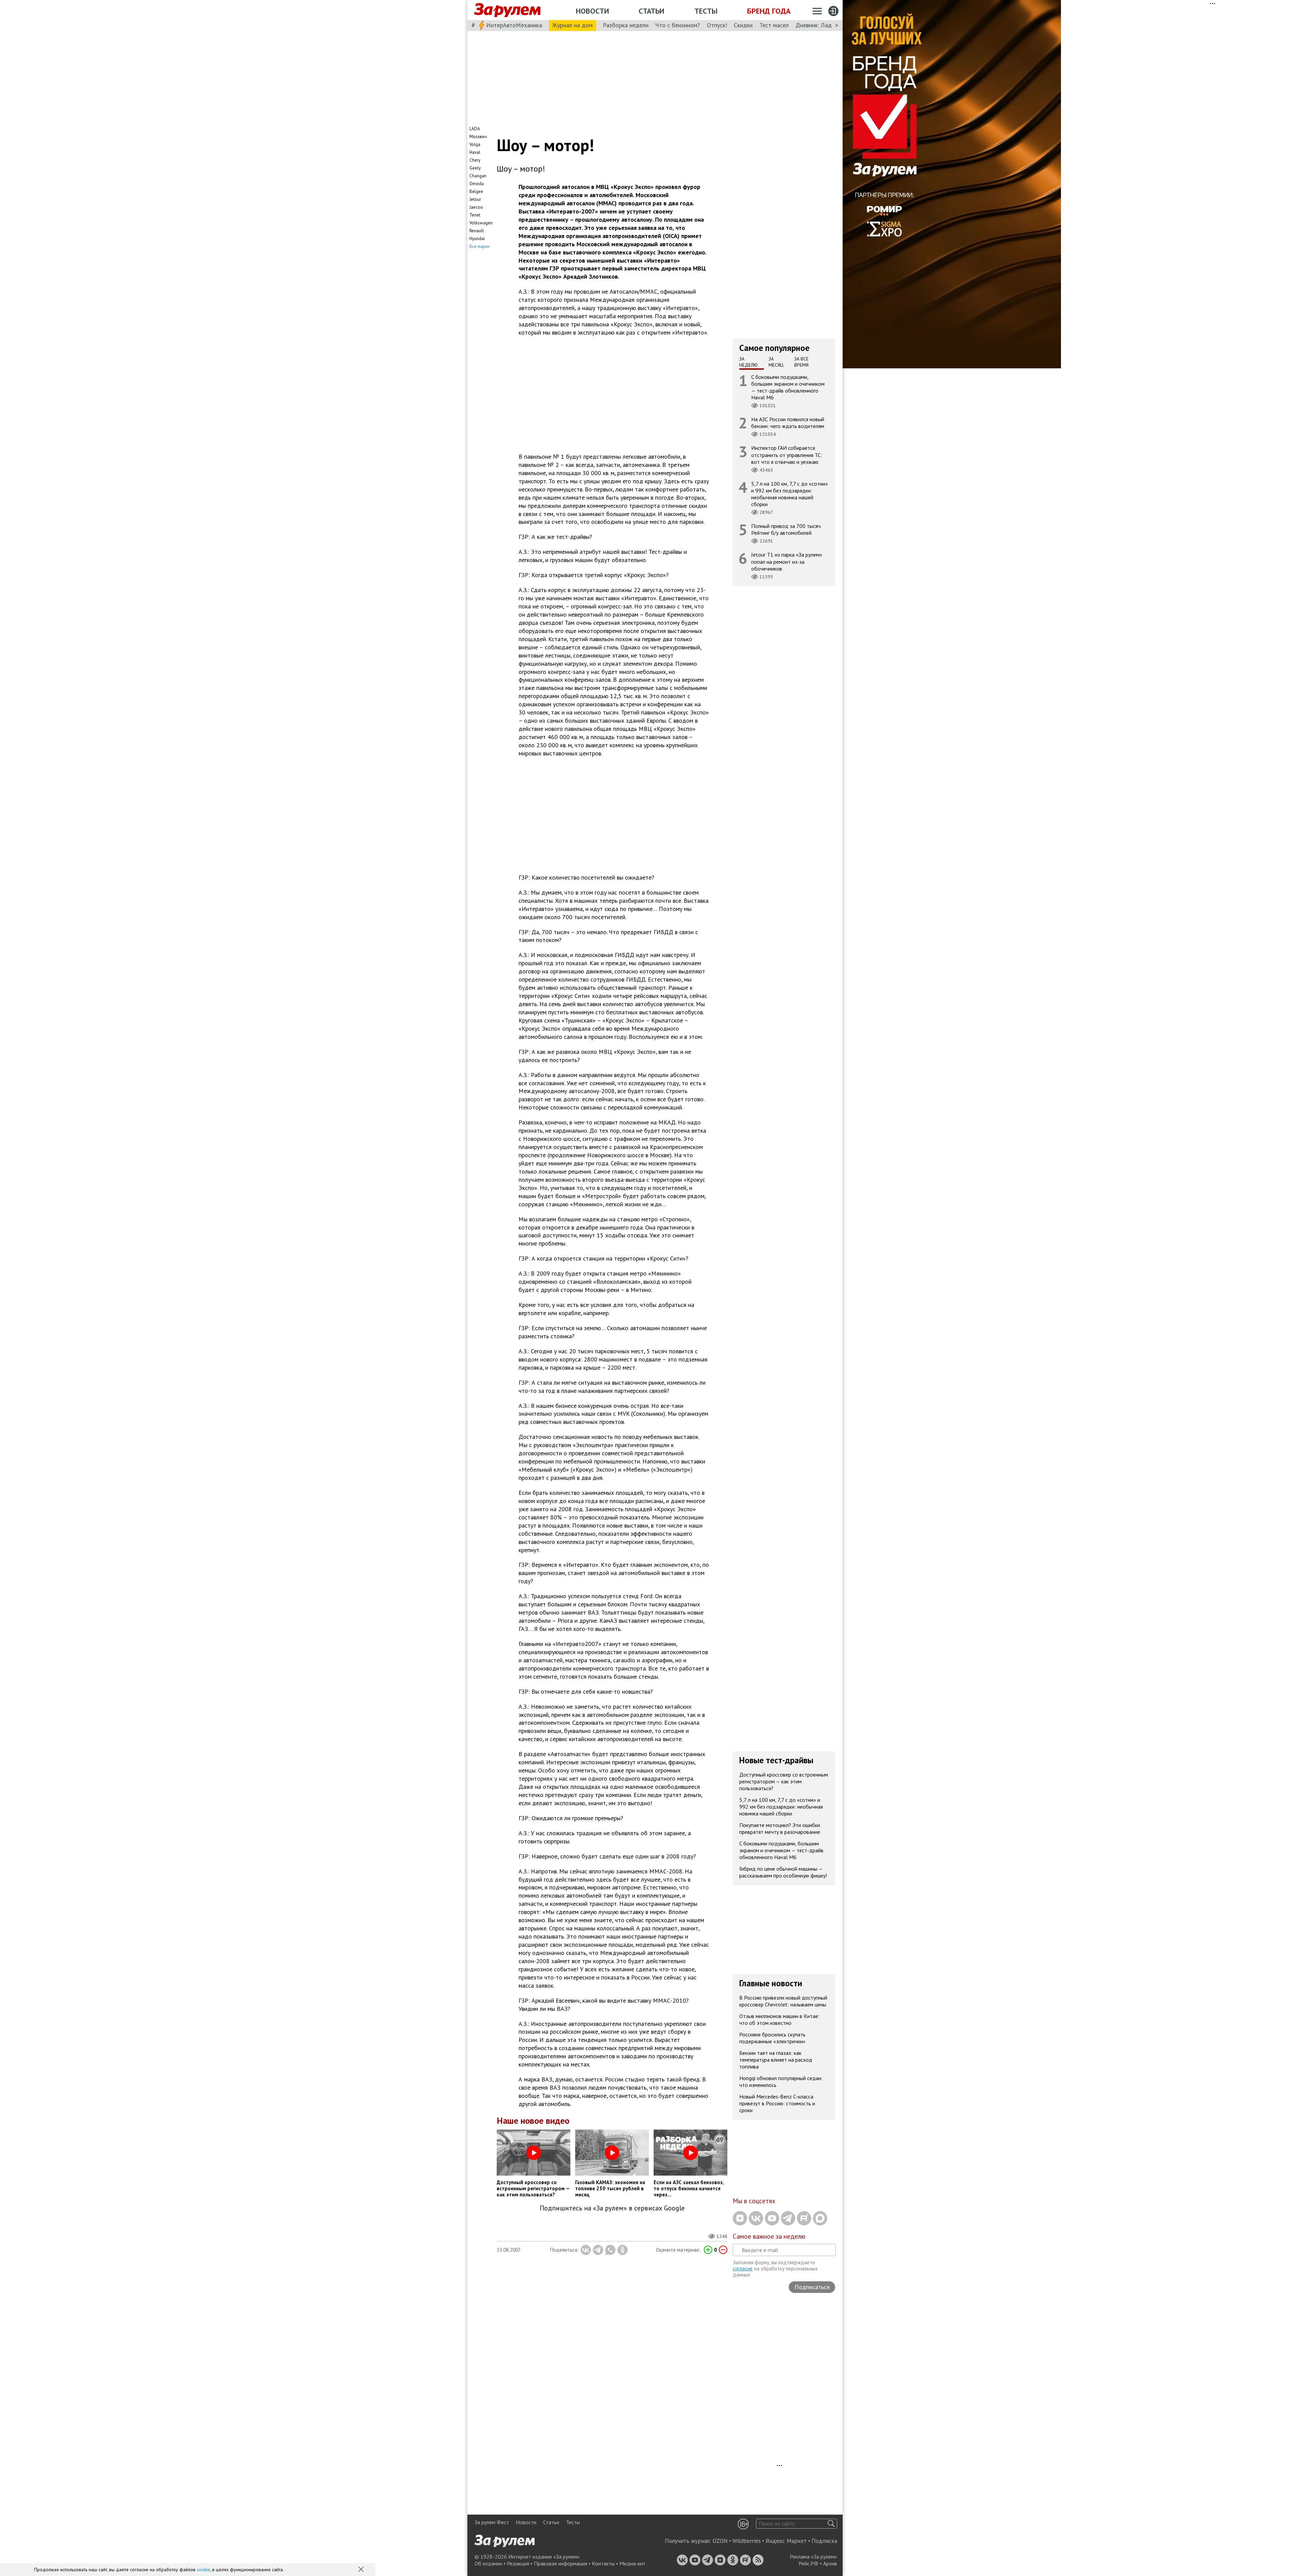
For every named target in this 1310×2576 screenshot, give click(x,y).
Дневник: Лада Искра (824, 25)
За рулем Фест (492, 2522)
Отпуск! (717, 25)
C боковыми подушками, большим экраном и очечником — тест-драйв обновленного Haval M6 (788, 387)
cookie (203, 2570)
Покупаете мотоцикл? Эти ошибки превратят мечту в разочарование (780, 1828)
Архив (830, 2563)
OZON (720, 2541)
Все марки (479, 246)
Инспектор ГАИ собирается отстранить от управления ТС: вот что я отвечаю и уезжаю (787, 455)
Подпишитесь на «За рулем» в (612, 2208)
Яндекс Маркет (786, 2541)
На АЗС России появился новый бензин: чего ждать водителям (788, 423)
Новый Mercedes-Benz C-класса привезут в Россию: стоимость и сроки (777, 2103)
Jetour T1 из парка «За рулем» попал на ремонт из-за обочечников (787, 561)
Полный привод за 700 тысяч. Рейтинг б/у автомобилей (786, 529)
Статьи (651, 11)
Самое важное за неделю (769, 2236)
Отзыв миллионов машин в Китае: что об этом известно (779, 2019)
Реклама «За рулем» (813, 2557)
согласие (743, 2269)
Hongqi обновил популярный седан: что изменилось (781, 2081)
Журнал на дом (572, 25)
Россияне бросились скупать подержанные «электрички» (772, 2038)
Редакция (518, 2563)
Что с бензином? (678, 25)
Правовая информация (561, 2563)
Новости (592, 11)
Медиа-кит (632, 2563)
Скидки (743, 25)
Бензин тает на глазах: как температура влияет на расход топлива (776, 2060)
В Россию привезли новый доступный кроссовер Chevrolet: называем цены (783, 2001)
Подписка (824, 2541)
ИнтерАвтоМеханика (514, 25)
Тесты (706, 11)
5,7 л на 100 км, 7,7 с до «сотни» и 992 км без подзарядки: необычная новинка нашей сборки (790, 494)
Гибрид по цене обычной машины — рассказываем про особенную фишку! (783, 1872)
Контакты (603, 2563)
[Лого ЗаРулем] (507, 10)
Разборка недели (626, 25)
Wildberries (747, 2541)
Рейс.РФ (809, 2563)
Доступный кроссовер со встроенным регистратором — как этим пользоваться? (784, 1781)
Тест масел (774, 25)
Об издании (488, 2563)
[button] (362, 2570)
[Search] (831, 2524)
